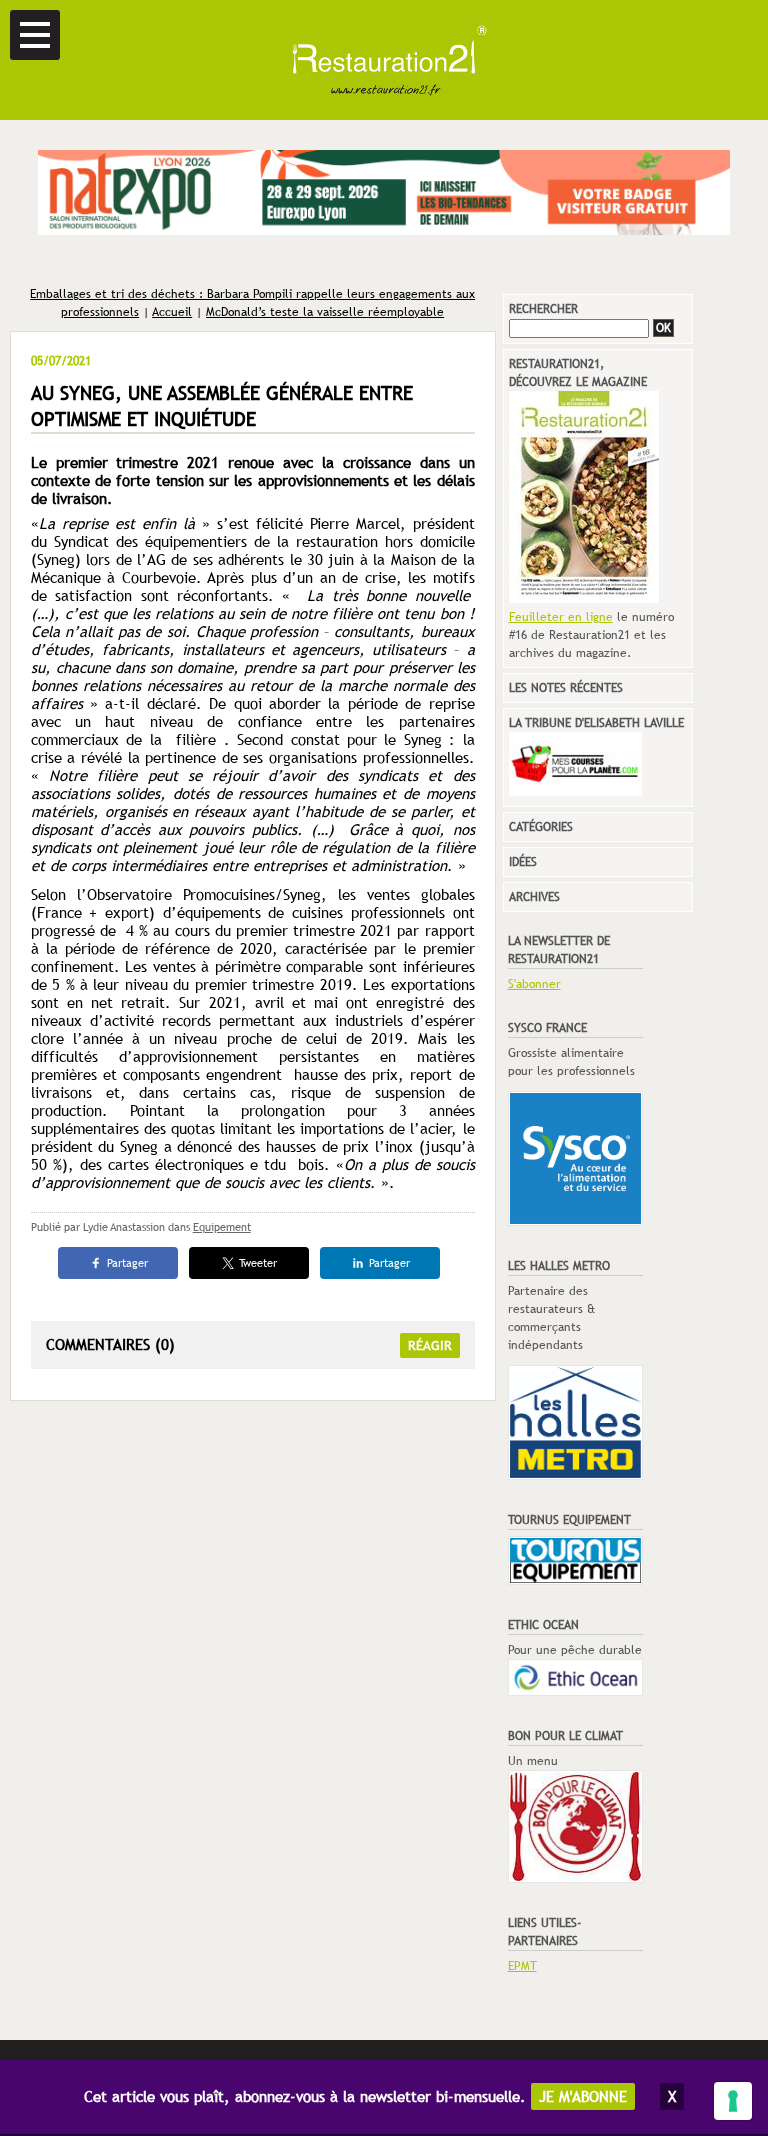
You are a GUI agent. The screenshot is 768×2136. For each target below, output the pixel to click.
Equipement (222, 1227)
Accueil (172, 312)
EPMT (522, 1966)
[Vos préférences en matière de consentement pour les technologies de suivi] (733, 2101)
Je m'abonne (583, 2096)
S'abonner (534, 984)
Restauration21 (384, 60)
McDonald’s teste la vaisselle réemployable (325, 312)
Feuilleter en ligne (561, 617)
